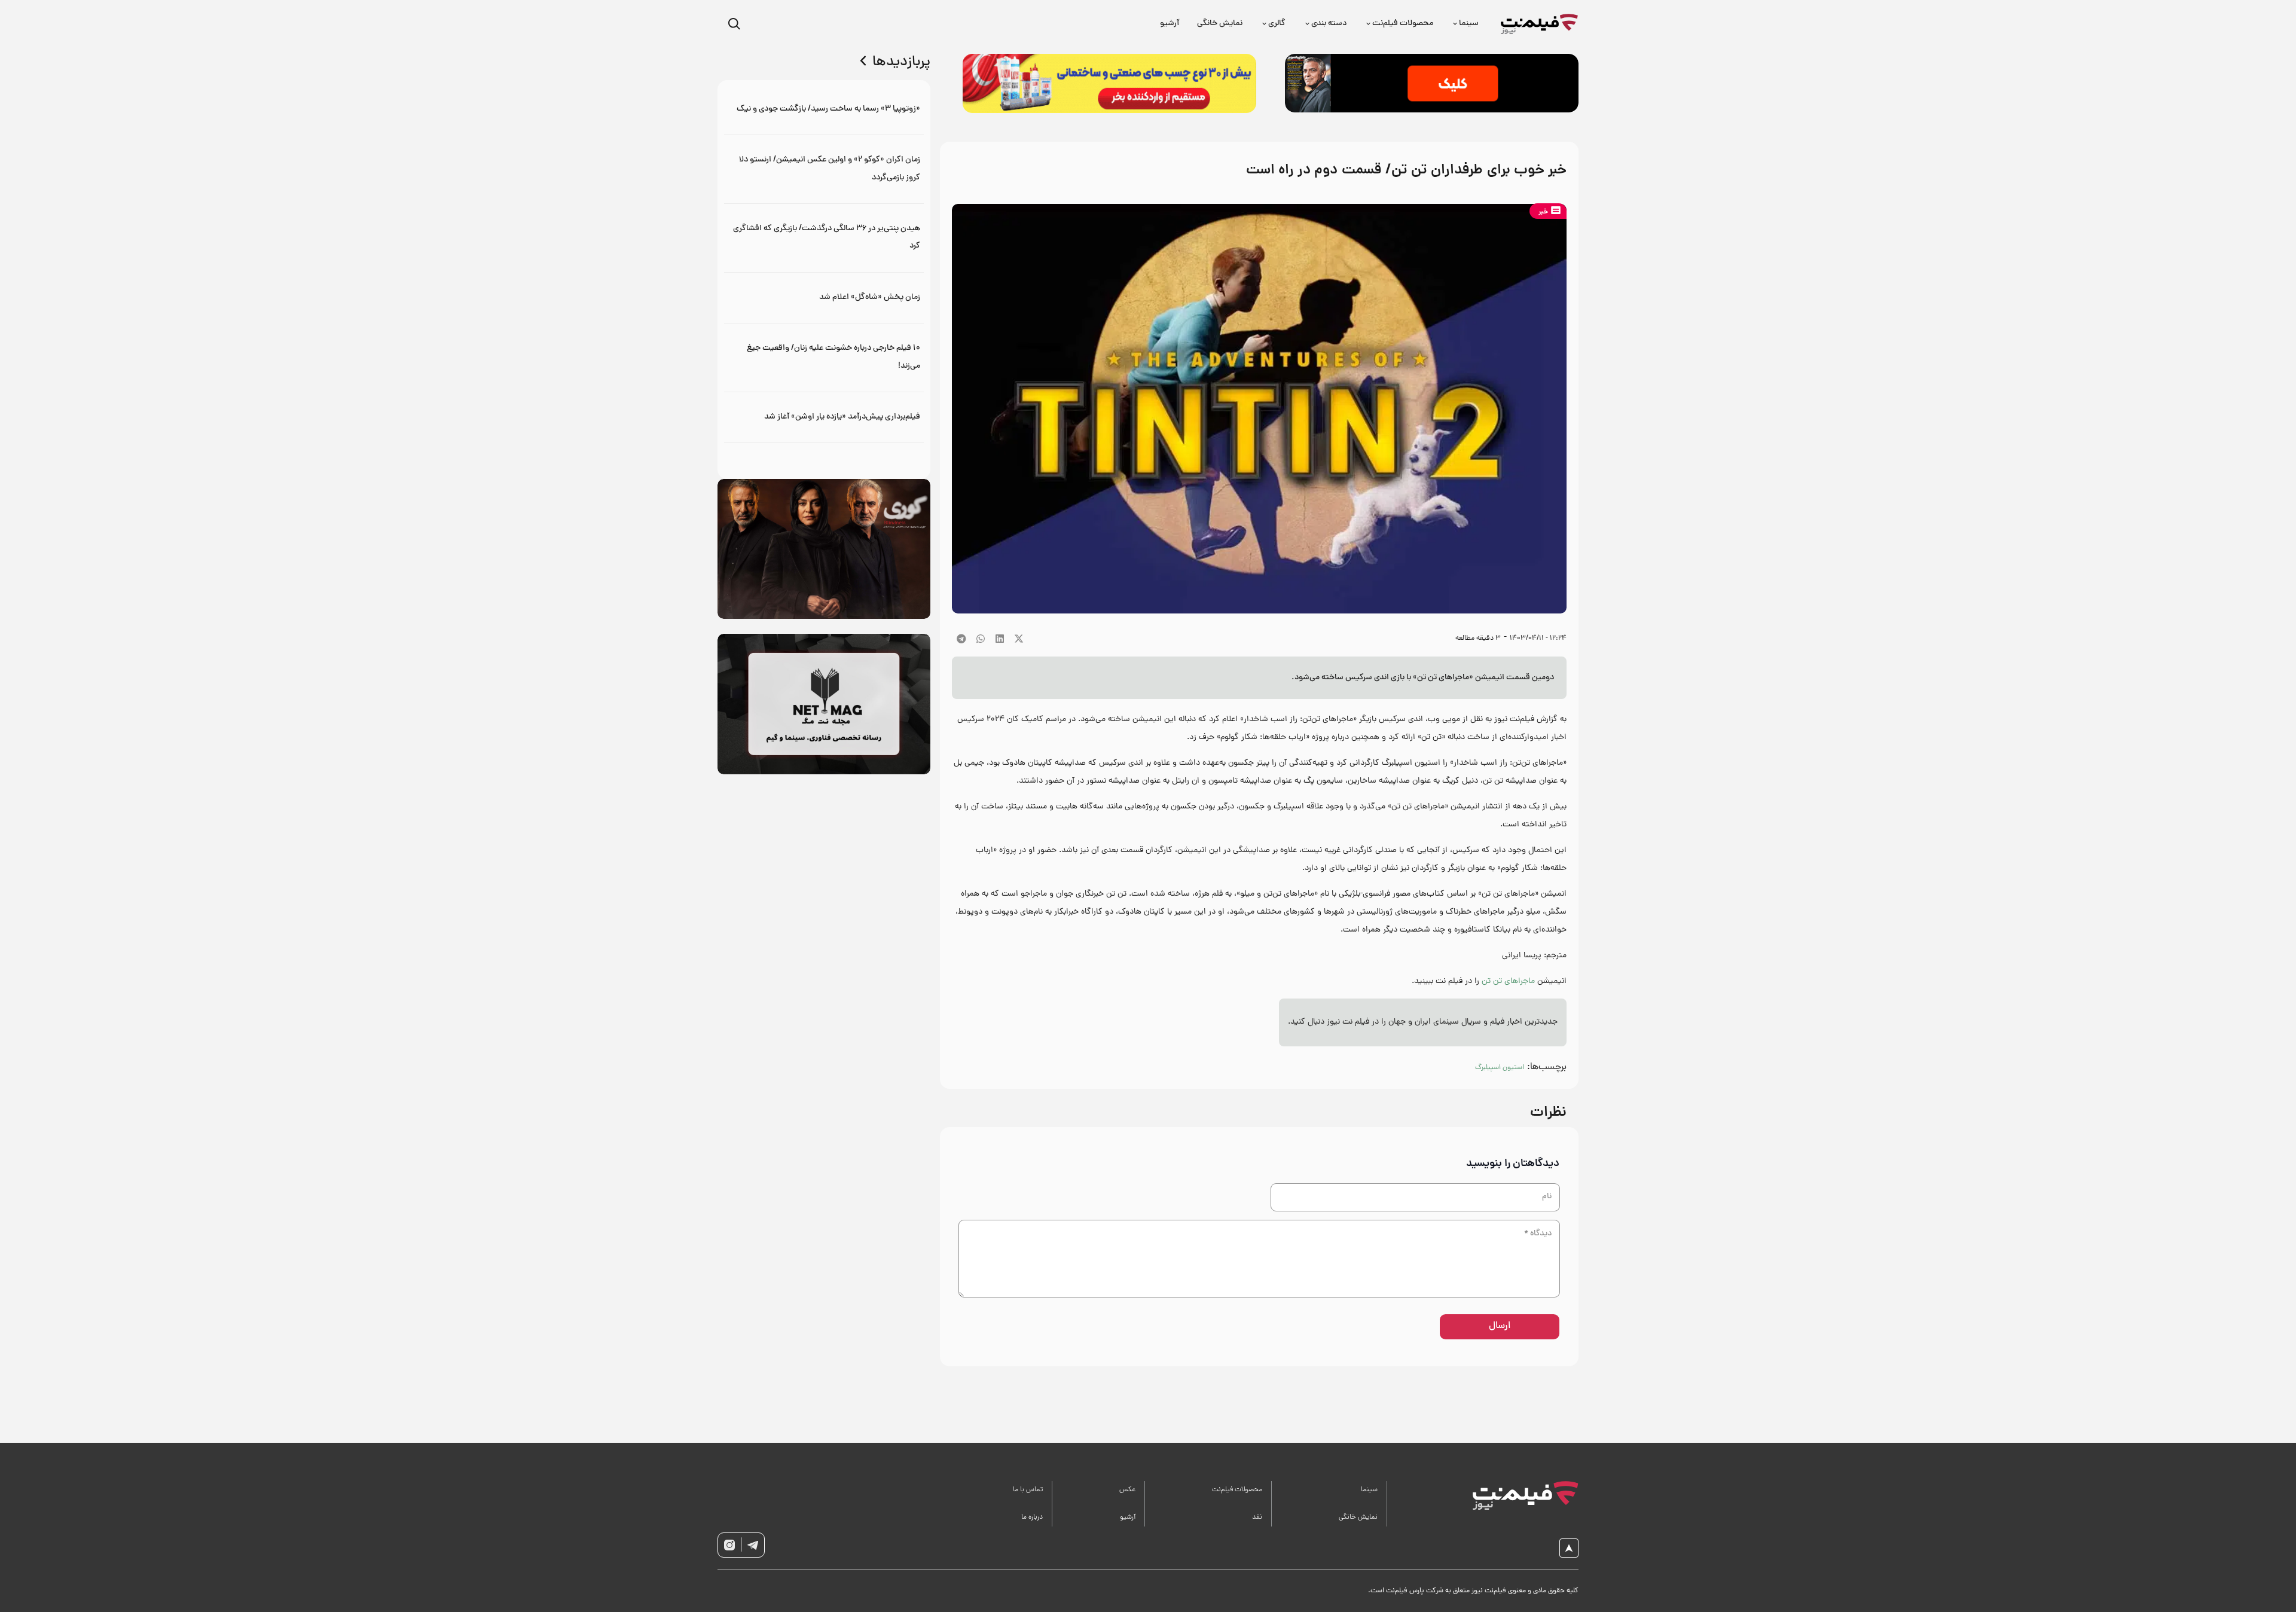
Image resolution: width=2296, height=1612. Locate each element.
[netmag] (824, 704)
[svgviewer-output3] (729, 1545)
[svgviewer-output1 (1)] (1512, 1495)
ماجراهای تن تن (1508, 981)
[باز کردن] (734, 24)
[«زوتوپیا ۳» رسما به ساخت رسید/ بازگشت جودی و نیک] (824, 109)
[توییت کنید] (1019, 639)
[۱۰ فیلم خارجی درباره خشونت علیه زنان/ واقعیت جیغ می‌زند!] (824, 357)
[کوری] (824, 549)
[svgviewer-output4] (753, 1545)
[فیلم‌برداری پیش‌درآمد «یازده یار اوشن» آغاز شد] (824, 417)
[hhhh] (1540, 24)
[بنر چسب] (1109, 83)
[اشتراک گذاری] (1000, 639)
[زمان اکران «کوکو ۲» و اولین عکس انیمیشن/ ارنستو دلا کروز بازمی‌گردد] (824, 169)
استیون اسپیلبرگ (1500, 1068)
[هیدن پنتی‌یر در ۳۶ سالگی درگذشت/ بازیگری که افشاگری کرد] (824, 238)
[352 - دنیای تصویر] (1432, 83)
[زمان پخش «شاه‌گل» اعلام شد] (824, 297)
